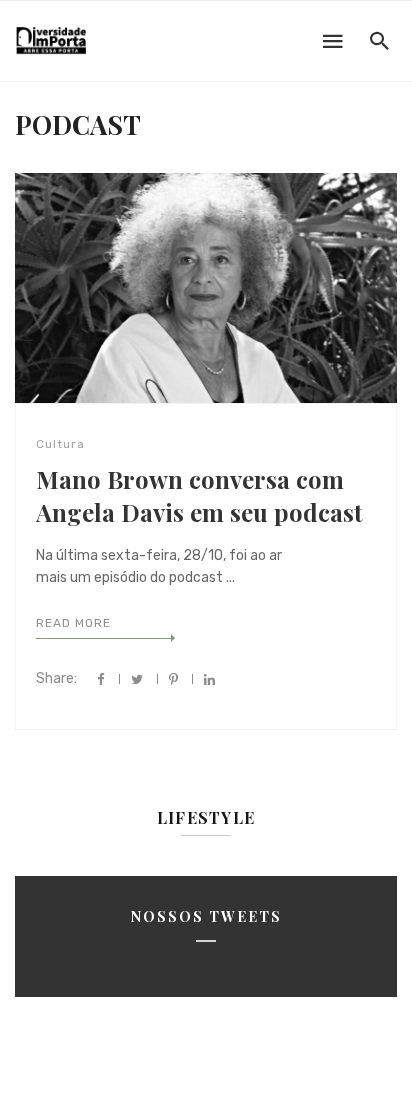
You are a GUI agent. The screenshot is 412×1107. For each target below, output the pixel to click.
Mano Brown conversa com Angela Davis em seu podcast (199, 496)
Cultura (60, 444)
